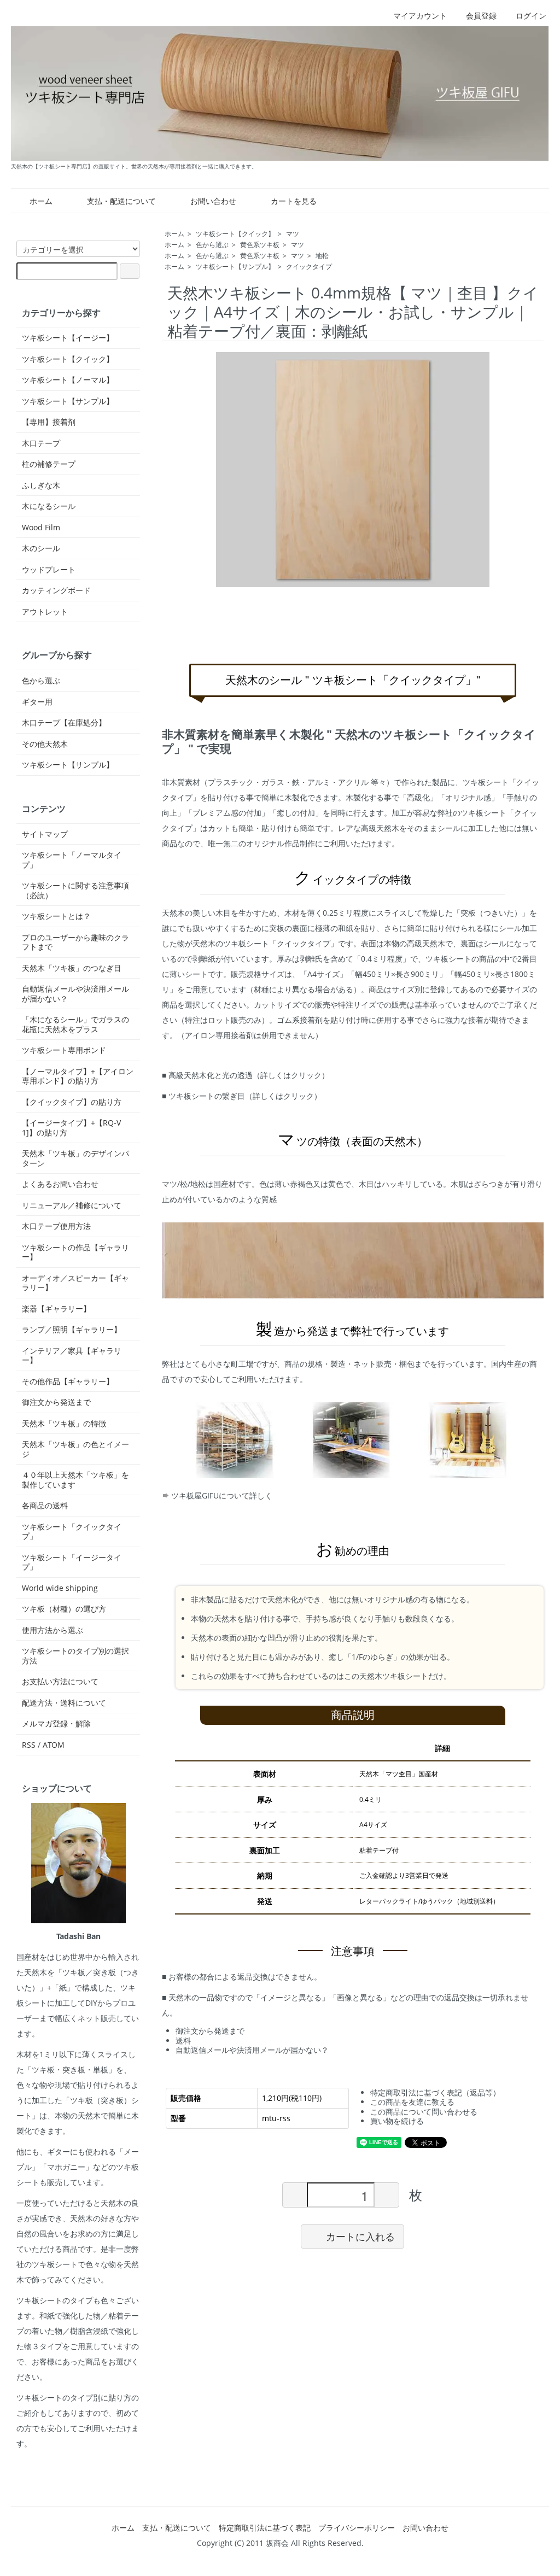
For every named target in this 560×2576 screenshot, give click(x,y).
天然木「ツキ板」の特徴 (64, 1424)
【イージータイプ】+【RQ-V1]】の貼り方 (71, 1128)
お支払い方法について (60, 1682)
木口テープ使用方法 (56, 1226)
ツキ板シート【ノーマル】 (68, 380)
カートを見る (294, 201)
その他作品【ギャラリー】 (68, 1381)
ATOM (54, 1745)
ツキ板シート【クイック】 (235, 234)
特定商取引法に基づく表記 (265, 2528)
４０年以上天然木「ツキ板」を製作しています (75, 1480)
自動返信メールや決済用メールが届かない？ (252, 2050)
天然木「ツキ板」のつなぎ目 (72, 968)
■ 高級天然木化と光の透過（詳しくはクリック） (246, 1075)
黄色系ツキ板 (260, 245)
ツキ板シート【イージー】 (68, 338)
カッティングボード (56, 590)
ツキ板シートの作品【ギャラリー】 (75, 1252)
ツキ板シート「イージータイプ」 (72, 1562)
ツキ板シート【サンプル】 (235, 267)
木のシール (41, 548)
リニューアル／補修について (72, 1205)
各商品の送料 (45, 1506)
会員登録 (481, 16)
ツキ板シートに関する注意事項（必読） (75, 890)
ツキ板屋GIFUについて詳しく (221, 1495)
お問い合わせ (213, 201)
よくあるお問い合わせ (60, 1184)
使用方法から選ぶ (52, 1630)
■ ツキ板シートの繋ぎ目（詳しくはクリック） (242, 1096)
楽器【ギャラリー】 (56, 1309)
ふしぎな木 (41, 485)
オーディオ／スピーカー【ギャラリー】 (75, 1283)
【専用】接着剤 (49, 422)
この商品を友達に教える (412, 2102)
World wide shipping (60, 1588)
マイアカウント (420, 16)
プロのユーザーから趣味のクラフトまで (75, 942)
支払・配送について (121, 201)
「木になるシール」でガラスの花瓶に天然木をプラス (75, 1024)
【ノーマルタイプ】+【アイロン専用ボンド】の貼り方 (78, 1076)
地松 (322, 256)
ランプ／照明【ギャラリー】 (72, 1330)
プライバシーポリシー (357, 2528)
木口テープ (41, 443)
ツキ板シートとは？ (56, 916)
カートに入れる (360, 2236)
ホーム (41, 201)
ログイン (531, 16)
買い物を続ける (397, 2121)
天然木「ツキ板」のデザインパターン (75, 1158)
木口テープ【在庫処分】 (64, 723)
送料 (183, 2041)
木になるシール (49, 506)
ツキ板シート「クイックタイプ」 (72, 1532)
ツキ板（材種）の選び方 (64, 1609)
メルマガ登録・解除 (56, 1724)
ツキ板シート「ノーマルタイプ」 (72, 860)
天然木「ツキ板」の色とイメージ (75, 1449)
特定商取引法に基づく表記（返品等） (435, 2092)
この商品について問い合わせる (424, 2112)
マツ (293, 234)
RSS (29, 1745)
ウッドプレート (49, 570)
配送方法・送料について (64, 1703)
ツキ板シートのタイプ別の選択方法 (75, 1656)
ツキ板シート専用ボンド (64, 1050)
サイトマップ (45, 834)
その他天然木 (45, 744)
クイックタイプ (309, 267)
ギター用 (37, 702)
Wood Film (41, 528)
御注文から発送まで (210, 2031)
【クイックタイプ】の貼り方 (72, 1102)
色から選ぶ (212, 245)
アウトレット (45, 612)
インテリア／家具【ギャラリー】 (72, 1356)
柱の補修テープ (49, 464)
